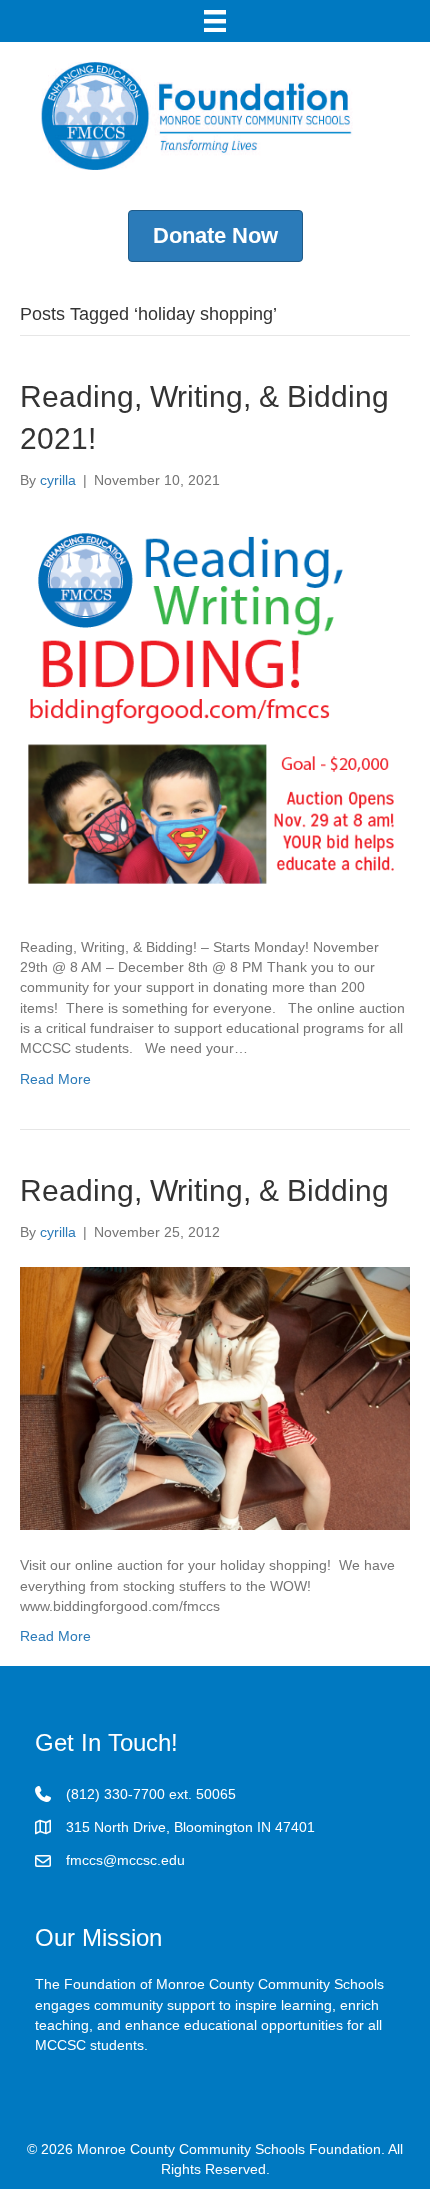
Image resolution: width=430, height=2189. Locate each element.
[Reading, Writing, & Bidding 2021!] (215, 712)
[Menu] (215, 21)
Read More (55, 1079)
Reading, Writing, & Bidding (204, 1190)
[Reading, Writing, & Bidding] (215, 1397)
